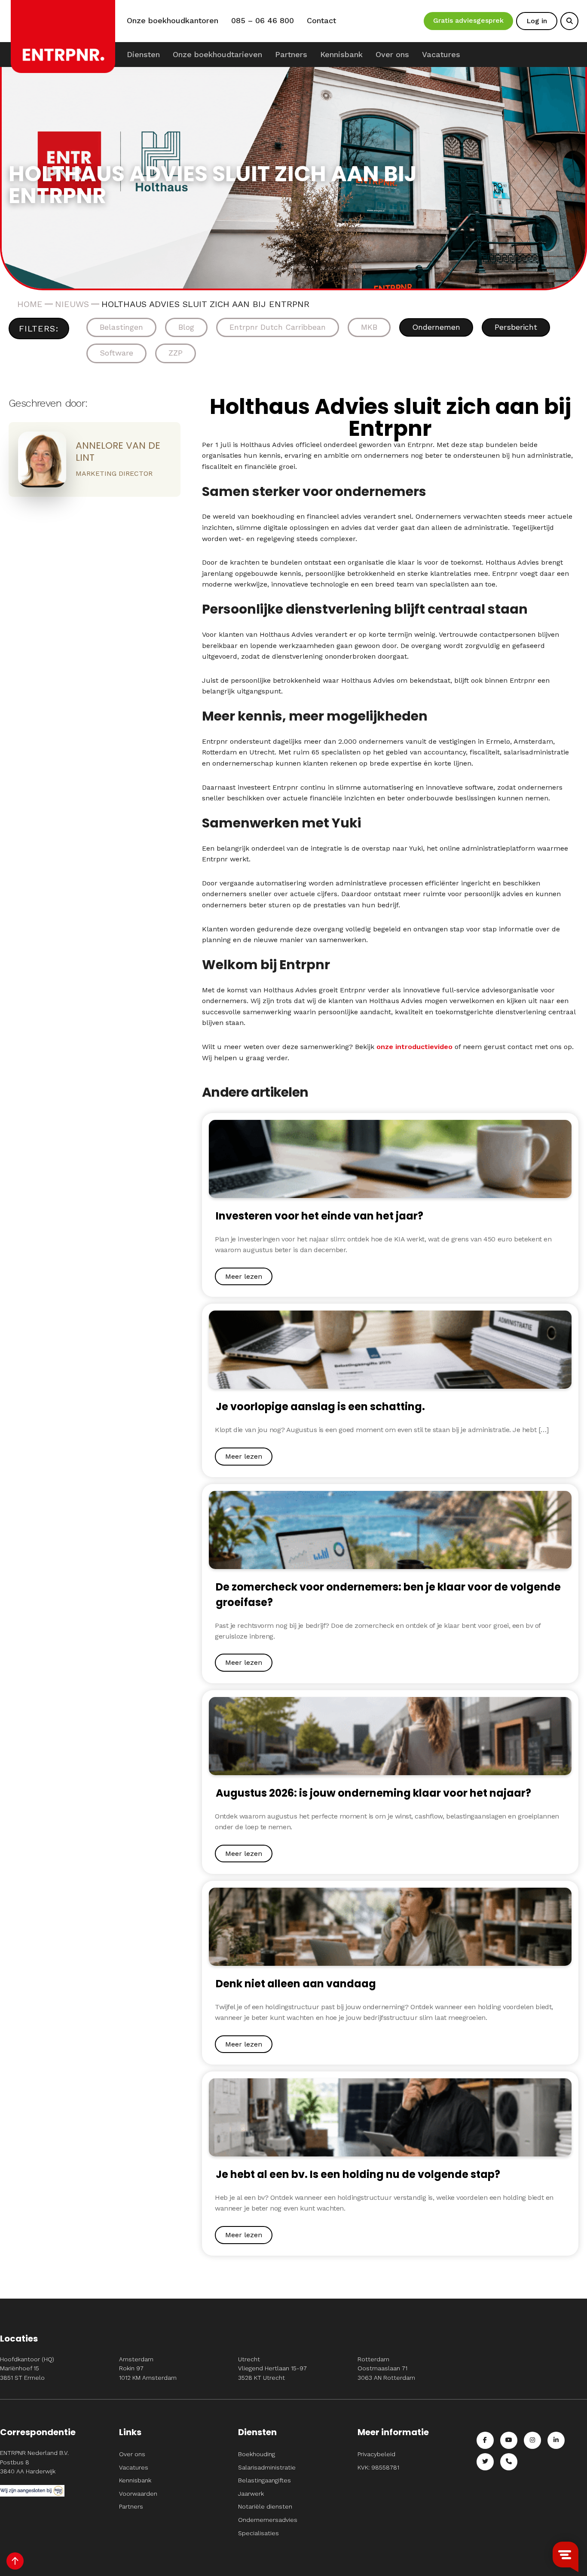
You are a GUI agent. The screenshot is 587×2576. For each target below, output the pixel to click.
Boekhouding (257, 2454)
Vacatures (441, 54)
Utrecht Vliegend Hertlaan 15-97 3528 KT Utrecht (272, 2368)
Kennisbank (341, 54)
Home (30, 304)
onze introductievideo (414, 1047)
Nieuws (72, 304)
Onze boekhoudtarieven (217, 54)
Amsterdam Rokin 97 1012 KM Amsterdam (148, 2368)
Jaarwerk (251, 2494)
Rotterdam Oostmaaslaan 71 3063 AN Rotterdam (386, 2368)
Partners (291, 54)
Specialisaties (258, 2533)
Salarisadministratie (267, 2467)
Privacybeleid (376, 2454)
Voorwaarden (138, 2494)
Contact (321, 21)
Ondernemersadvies (268, 2520)
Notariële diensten (265, 2506)
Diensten (143, 54)
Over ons (392, 54)
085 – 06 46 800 (263, 21)
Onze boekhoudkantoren (173, 21)
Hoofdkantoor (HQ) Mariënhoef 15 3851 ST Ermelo (27, 2368)
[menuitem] (143, 55)
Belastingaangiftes (264, 2480)
